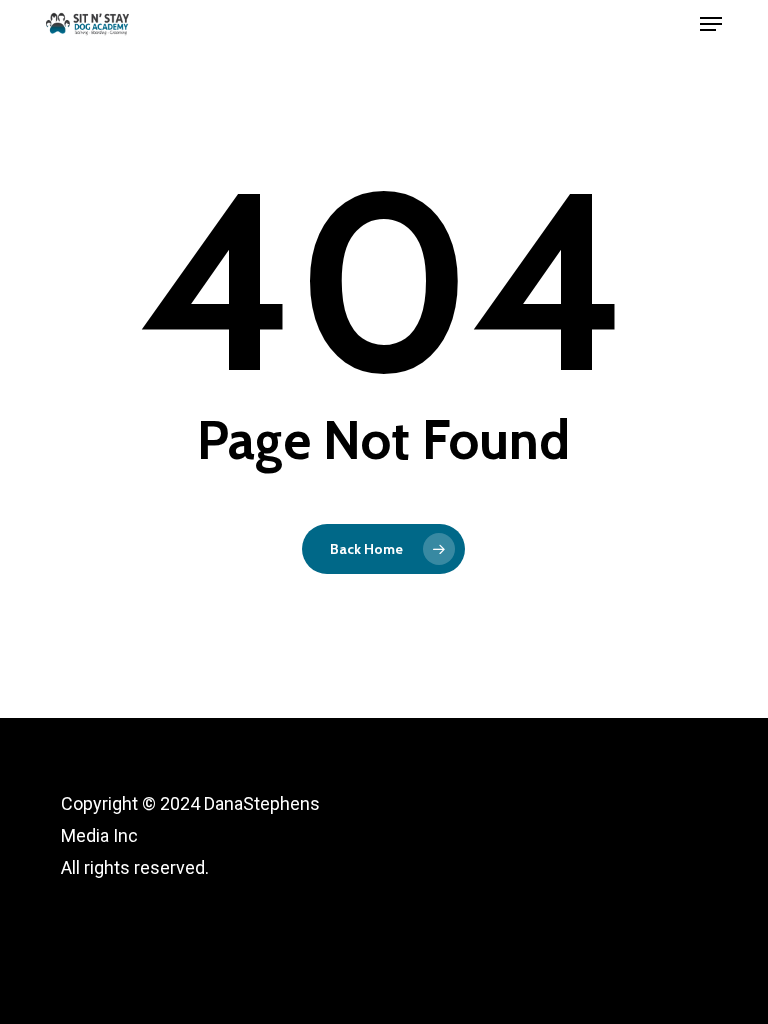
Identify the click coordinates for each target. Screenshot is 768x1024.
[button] (711, 24)
